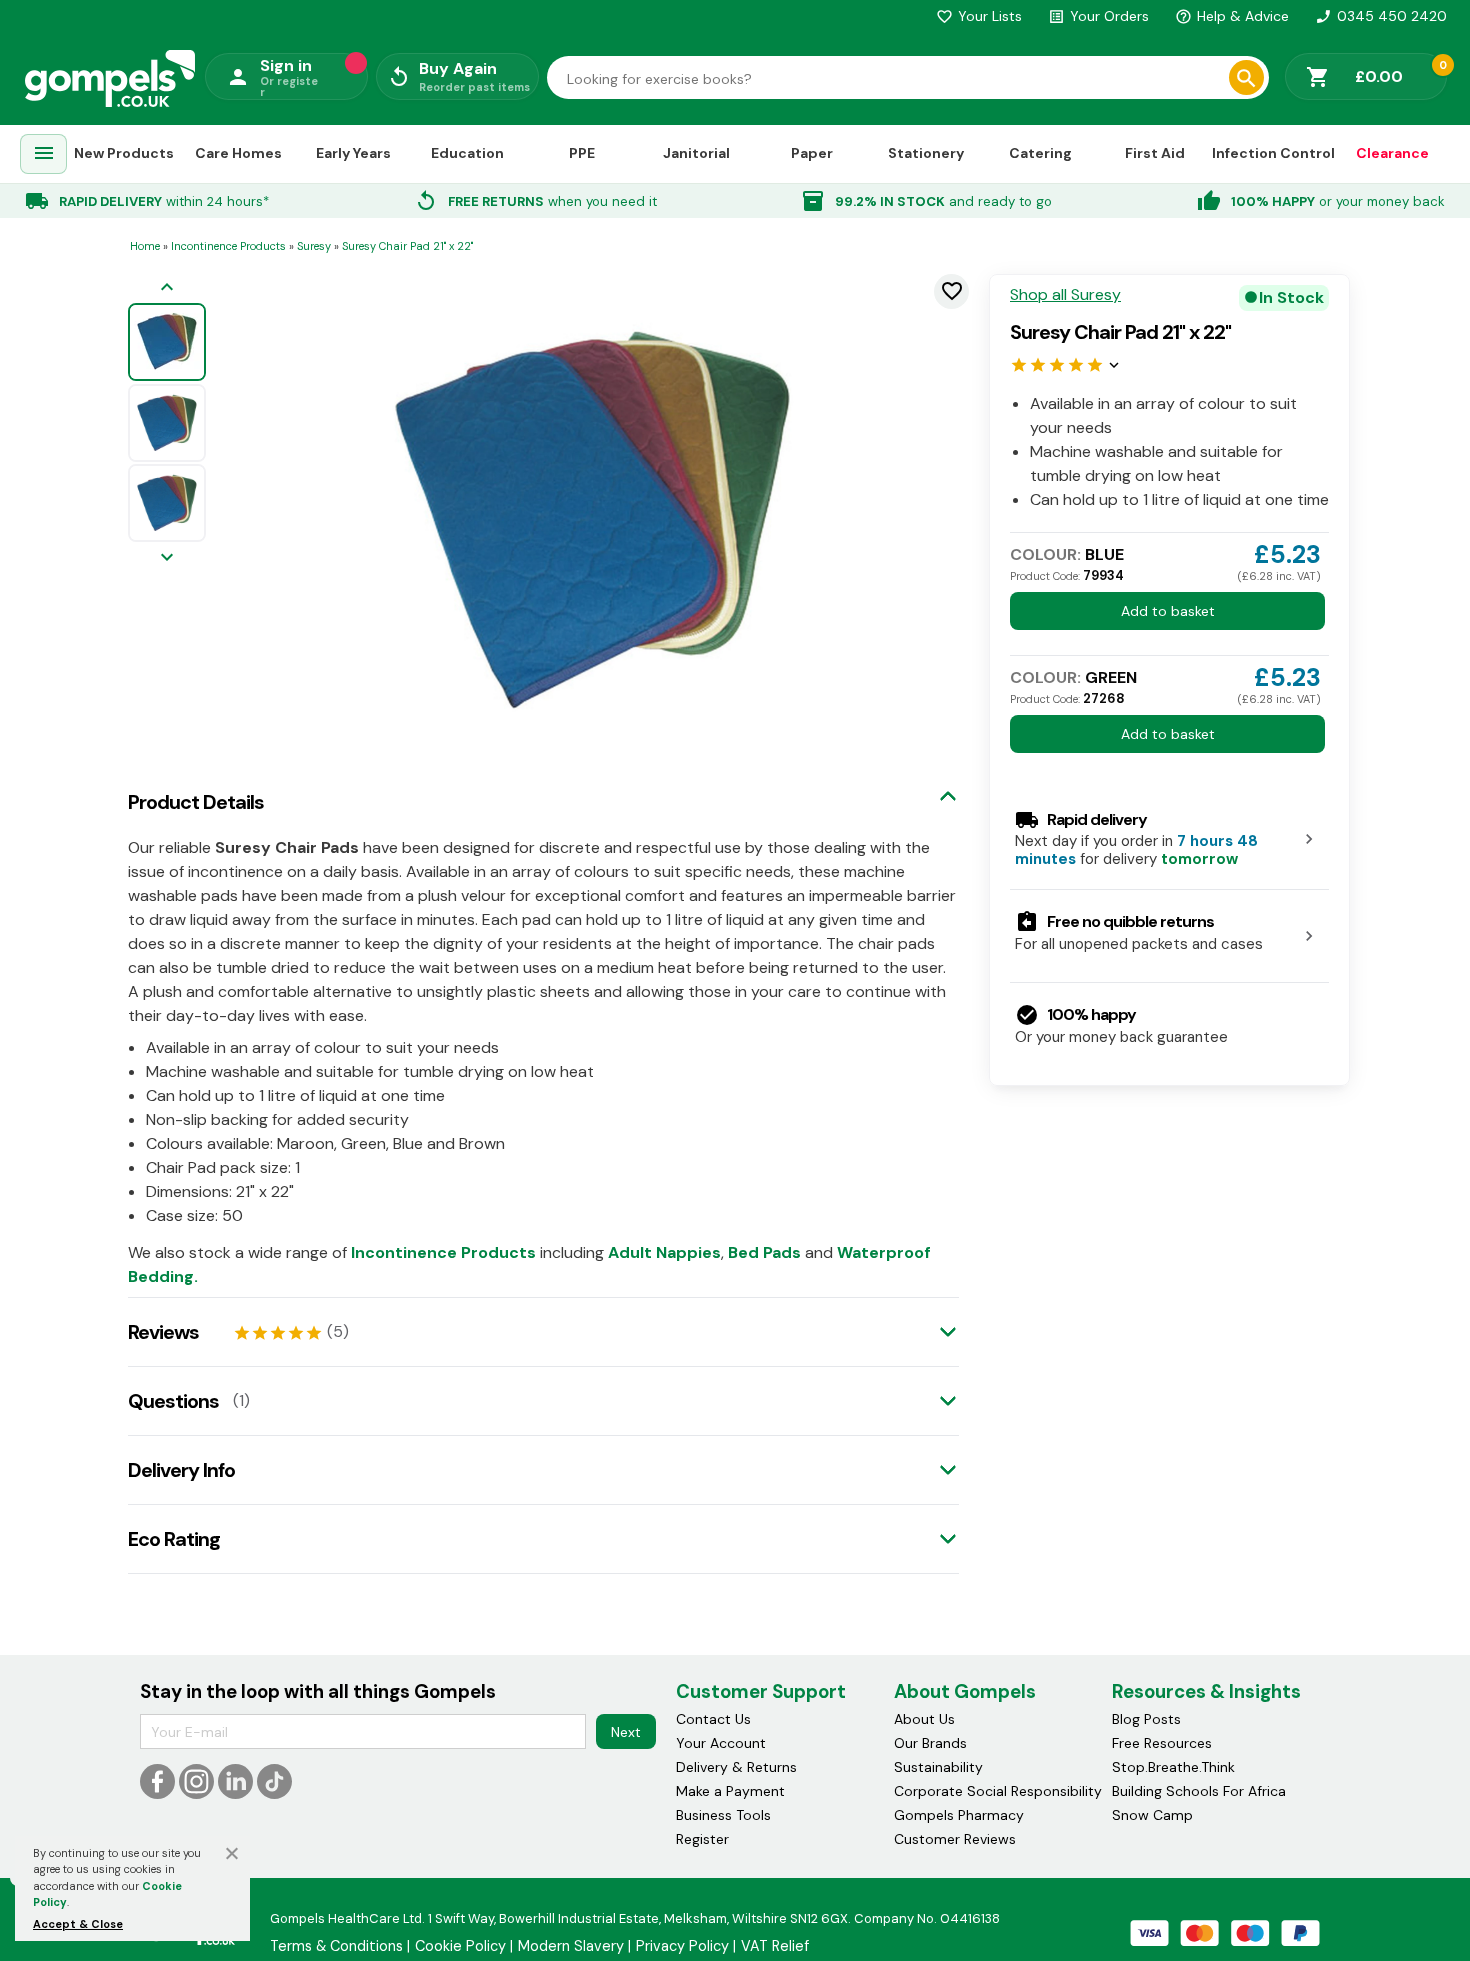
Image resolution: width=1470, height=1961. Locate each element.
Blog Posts (1146, 1719)
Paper (812, 153)
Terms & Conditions (336, 1946)
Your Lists (979, 16)
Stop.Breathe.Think (1173, 1767)
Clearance (1392, 153)
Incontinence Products (443, 1252)
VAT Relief (775, 1946)
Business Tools (723, 1815)
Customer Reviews (955, 1839)
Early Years (353, 153)
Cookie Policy (460, 1946)
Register (702, 1839)
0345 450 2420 (1381, 16)
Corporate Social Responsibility (998, 1791)
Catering (1040, 153)
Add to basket (1168, 611)
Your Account (721, 1743)
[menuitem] (44, 154)
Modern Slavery (571, 1946)
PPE (582, 153)
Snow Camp (1152, 1815)
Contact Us (713, 1719)
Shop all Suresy (1065, 295)
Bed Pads (764, 1252)
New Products (124, 153)
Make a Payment (730, 1791)
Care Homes (238, 153)
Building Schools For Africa (1199, 1791)
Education (467, 153)
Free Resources (1162, 1743)
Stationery (926, 153)
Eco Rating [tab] (174, 1539)
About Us (924, 1719)
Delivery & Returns (736, 1767)
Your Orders (1098, 16)
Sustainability (938, 1767)
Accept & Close (78, 1924)
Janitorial (696, 153)
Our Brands (930, 1743)
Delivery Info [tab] (181, 1470)
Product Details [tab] (196, 802)
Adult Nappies (664, 1252)
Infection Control (1273, 153)
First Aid (1155, 153)
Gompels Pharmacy (959, 1815)
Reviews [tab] (163, 1332)
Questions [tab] (173, 1401)
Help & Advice (1232, 16)
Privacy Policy (682, 1946)
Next (626, 1732)
